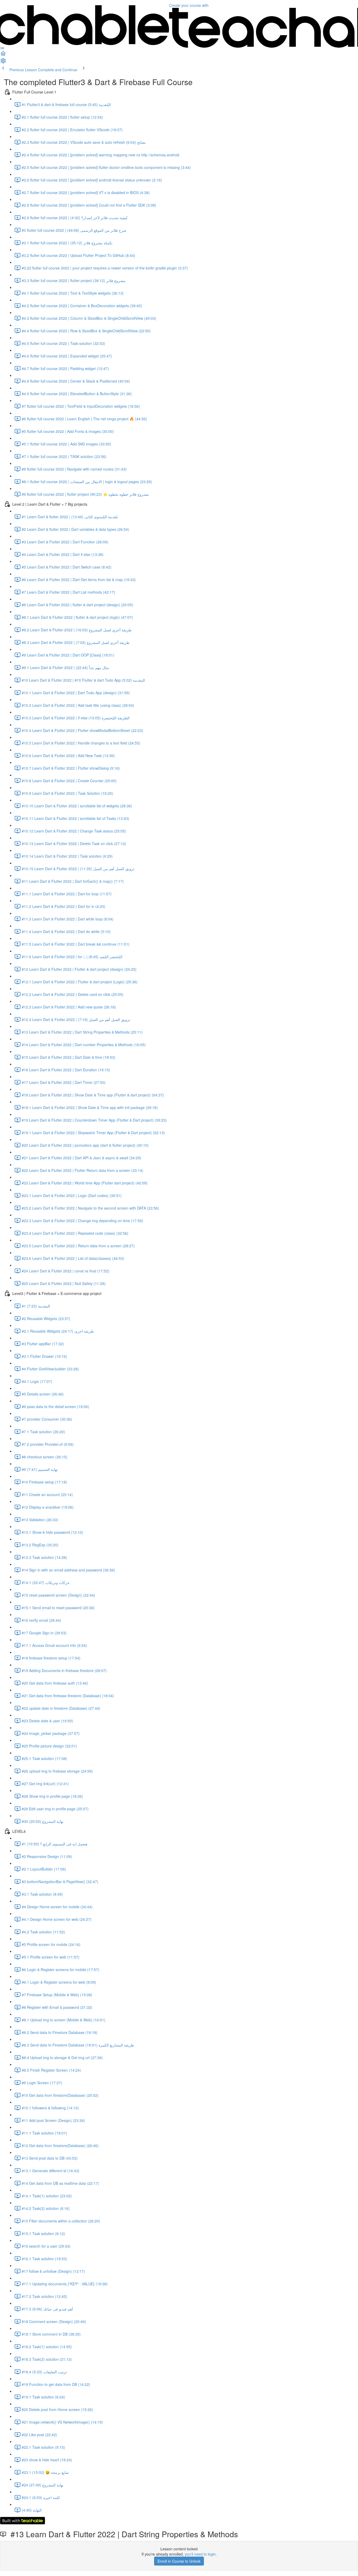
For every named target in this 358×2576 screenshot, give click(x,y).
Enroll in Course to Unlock (179, 2561)
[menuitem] (3, 62)
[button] (3, 55)
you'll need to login (200, 2554)
